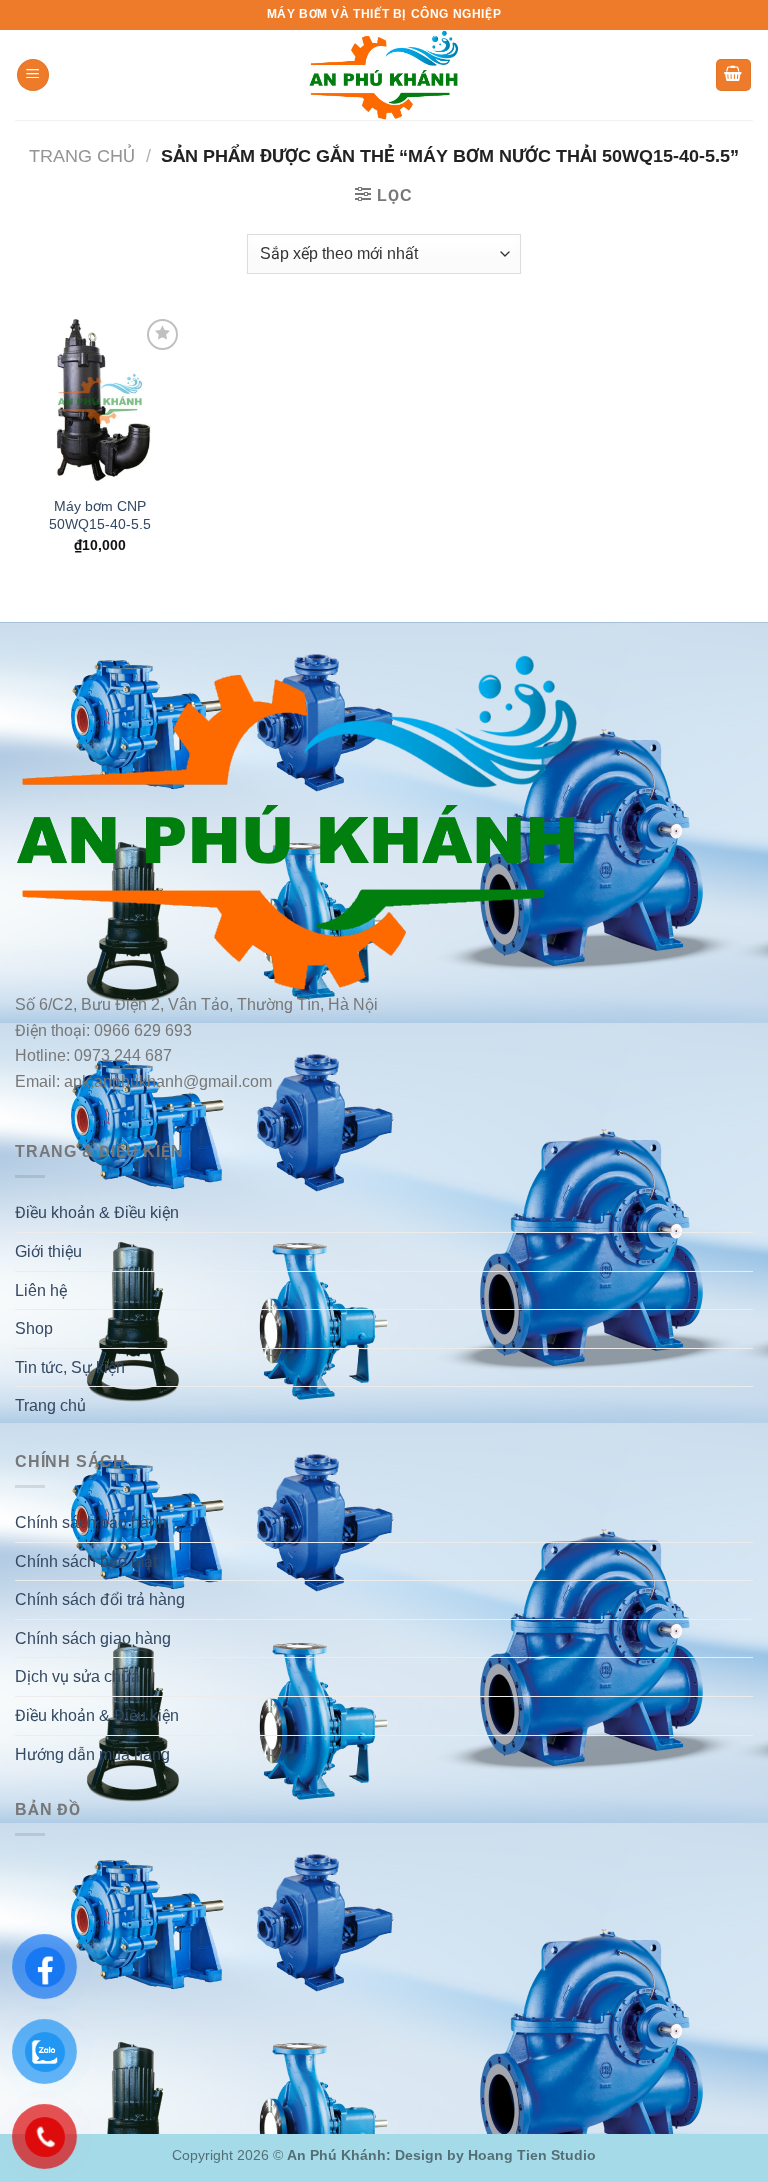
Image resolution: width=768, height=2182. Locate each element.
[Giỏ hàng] (734, 75)
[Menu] (33, 75)
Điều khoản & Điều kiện (97, 1212)
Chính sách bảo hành (91, 1522)
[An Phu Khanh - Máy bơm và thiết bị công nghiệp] (384, 75)
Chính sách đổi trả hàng (100, 1599)
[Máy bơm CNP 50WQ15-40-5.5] (100, 399)
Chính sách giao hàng (93, 1638)
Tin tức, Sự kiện (70, 1367)
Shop (34, 1328)
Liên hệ (41, 1290)
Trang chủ (82, 155)
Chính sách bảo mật (86, 1561)
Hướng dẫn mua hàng (92, 1754)
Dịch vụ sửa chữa (77, 1676)
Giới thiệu (48, 1251)
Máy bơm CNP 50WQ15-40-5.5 (100, 515)
